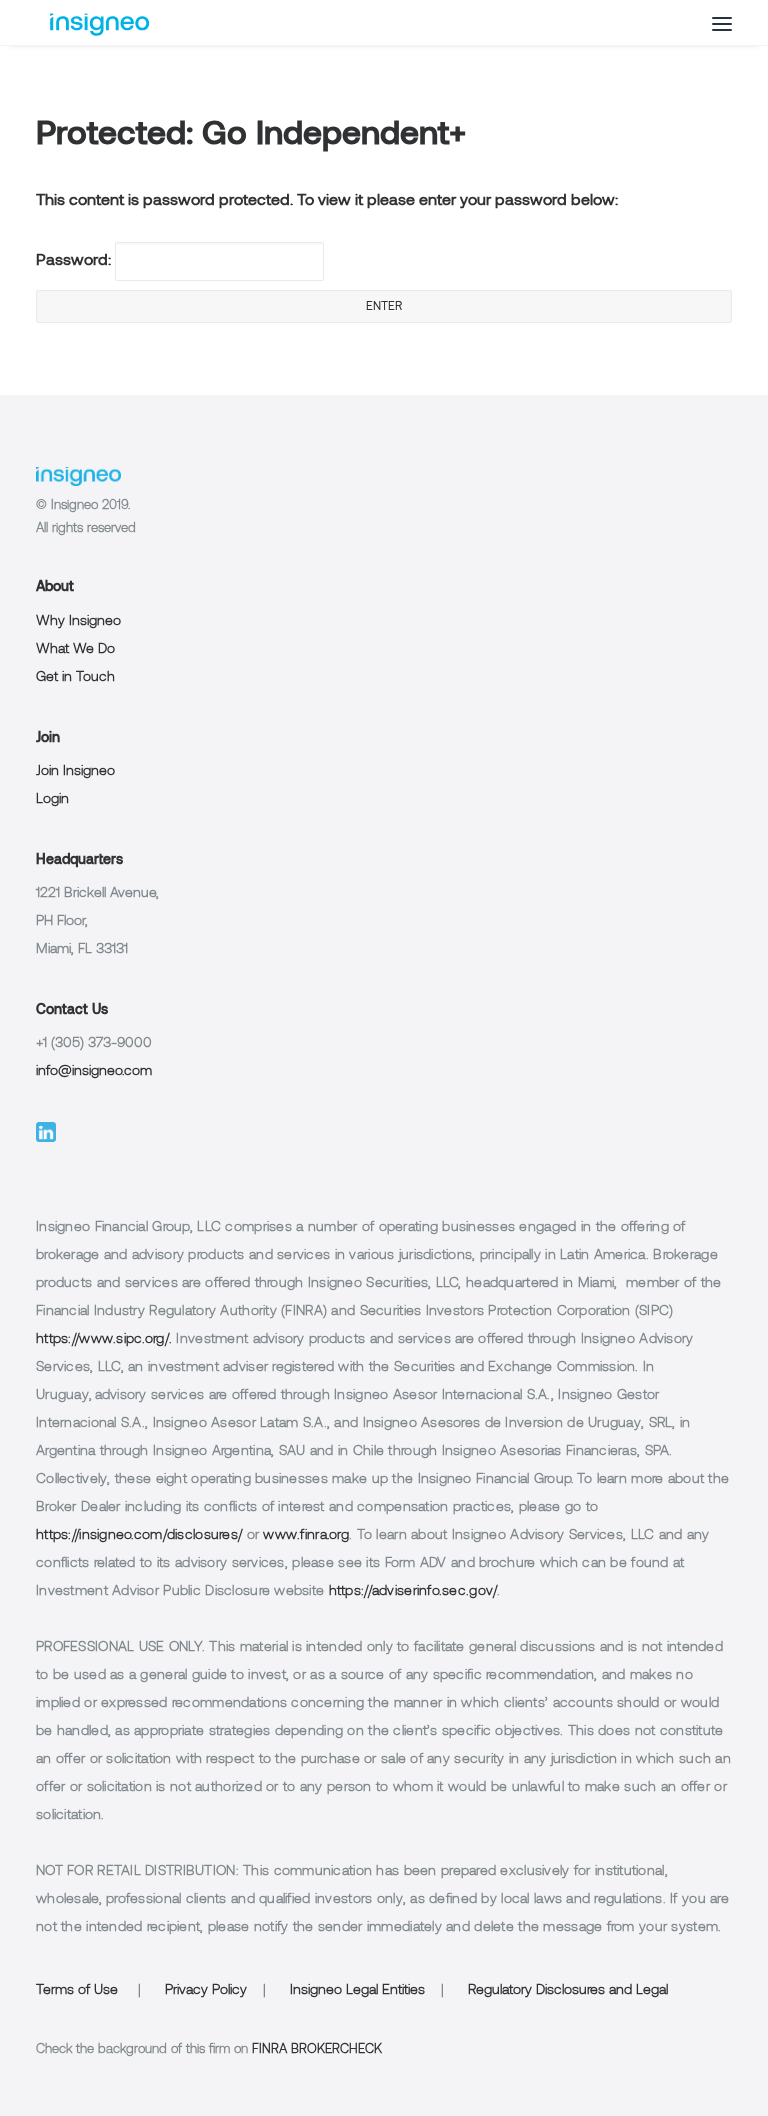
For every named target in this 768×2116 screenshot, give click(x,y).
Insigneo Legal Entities (357, 1990)
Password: (75, 261)
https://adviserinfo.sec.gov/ (413, 1591)
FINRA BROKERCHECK (317, 2050)
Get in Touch (75, 677)
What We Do (75, 649)
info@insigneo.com (94, 1071)
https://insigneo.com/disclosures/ (139, 1535)
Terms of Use (77, 1990)
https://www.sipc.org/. (104, 1339)
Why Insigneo (78, 621)
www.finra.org (306, 1535)
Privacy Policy (206, 1990)
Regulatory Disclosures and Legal (568, 1990)
